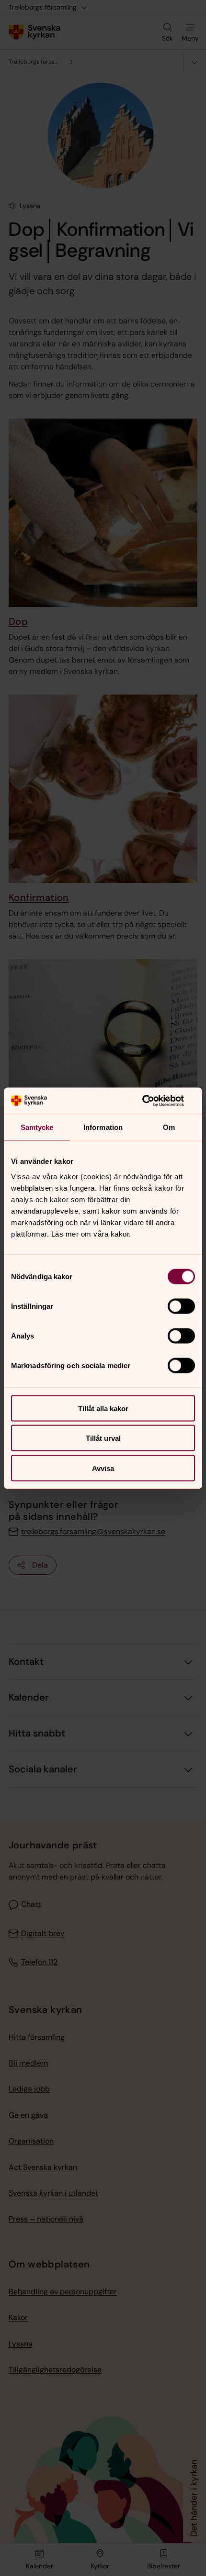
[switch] (181, 1306)
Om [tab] (169, 1127)
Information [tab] (103, 1127)
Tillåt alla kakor (103, 1408)
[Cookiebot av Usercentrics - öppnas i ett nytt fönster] (153, 1101)
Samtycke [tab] (37, 1127)
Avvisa (103, 1468)
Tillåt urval (103, 1438)
